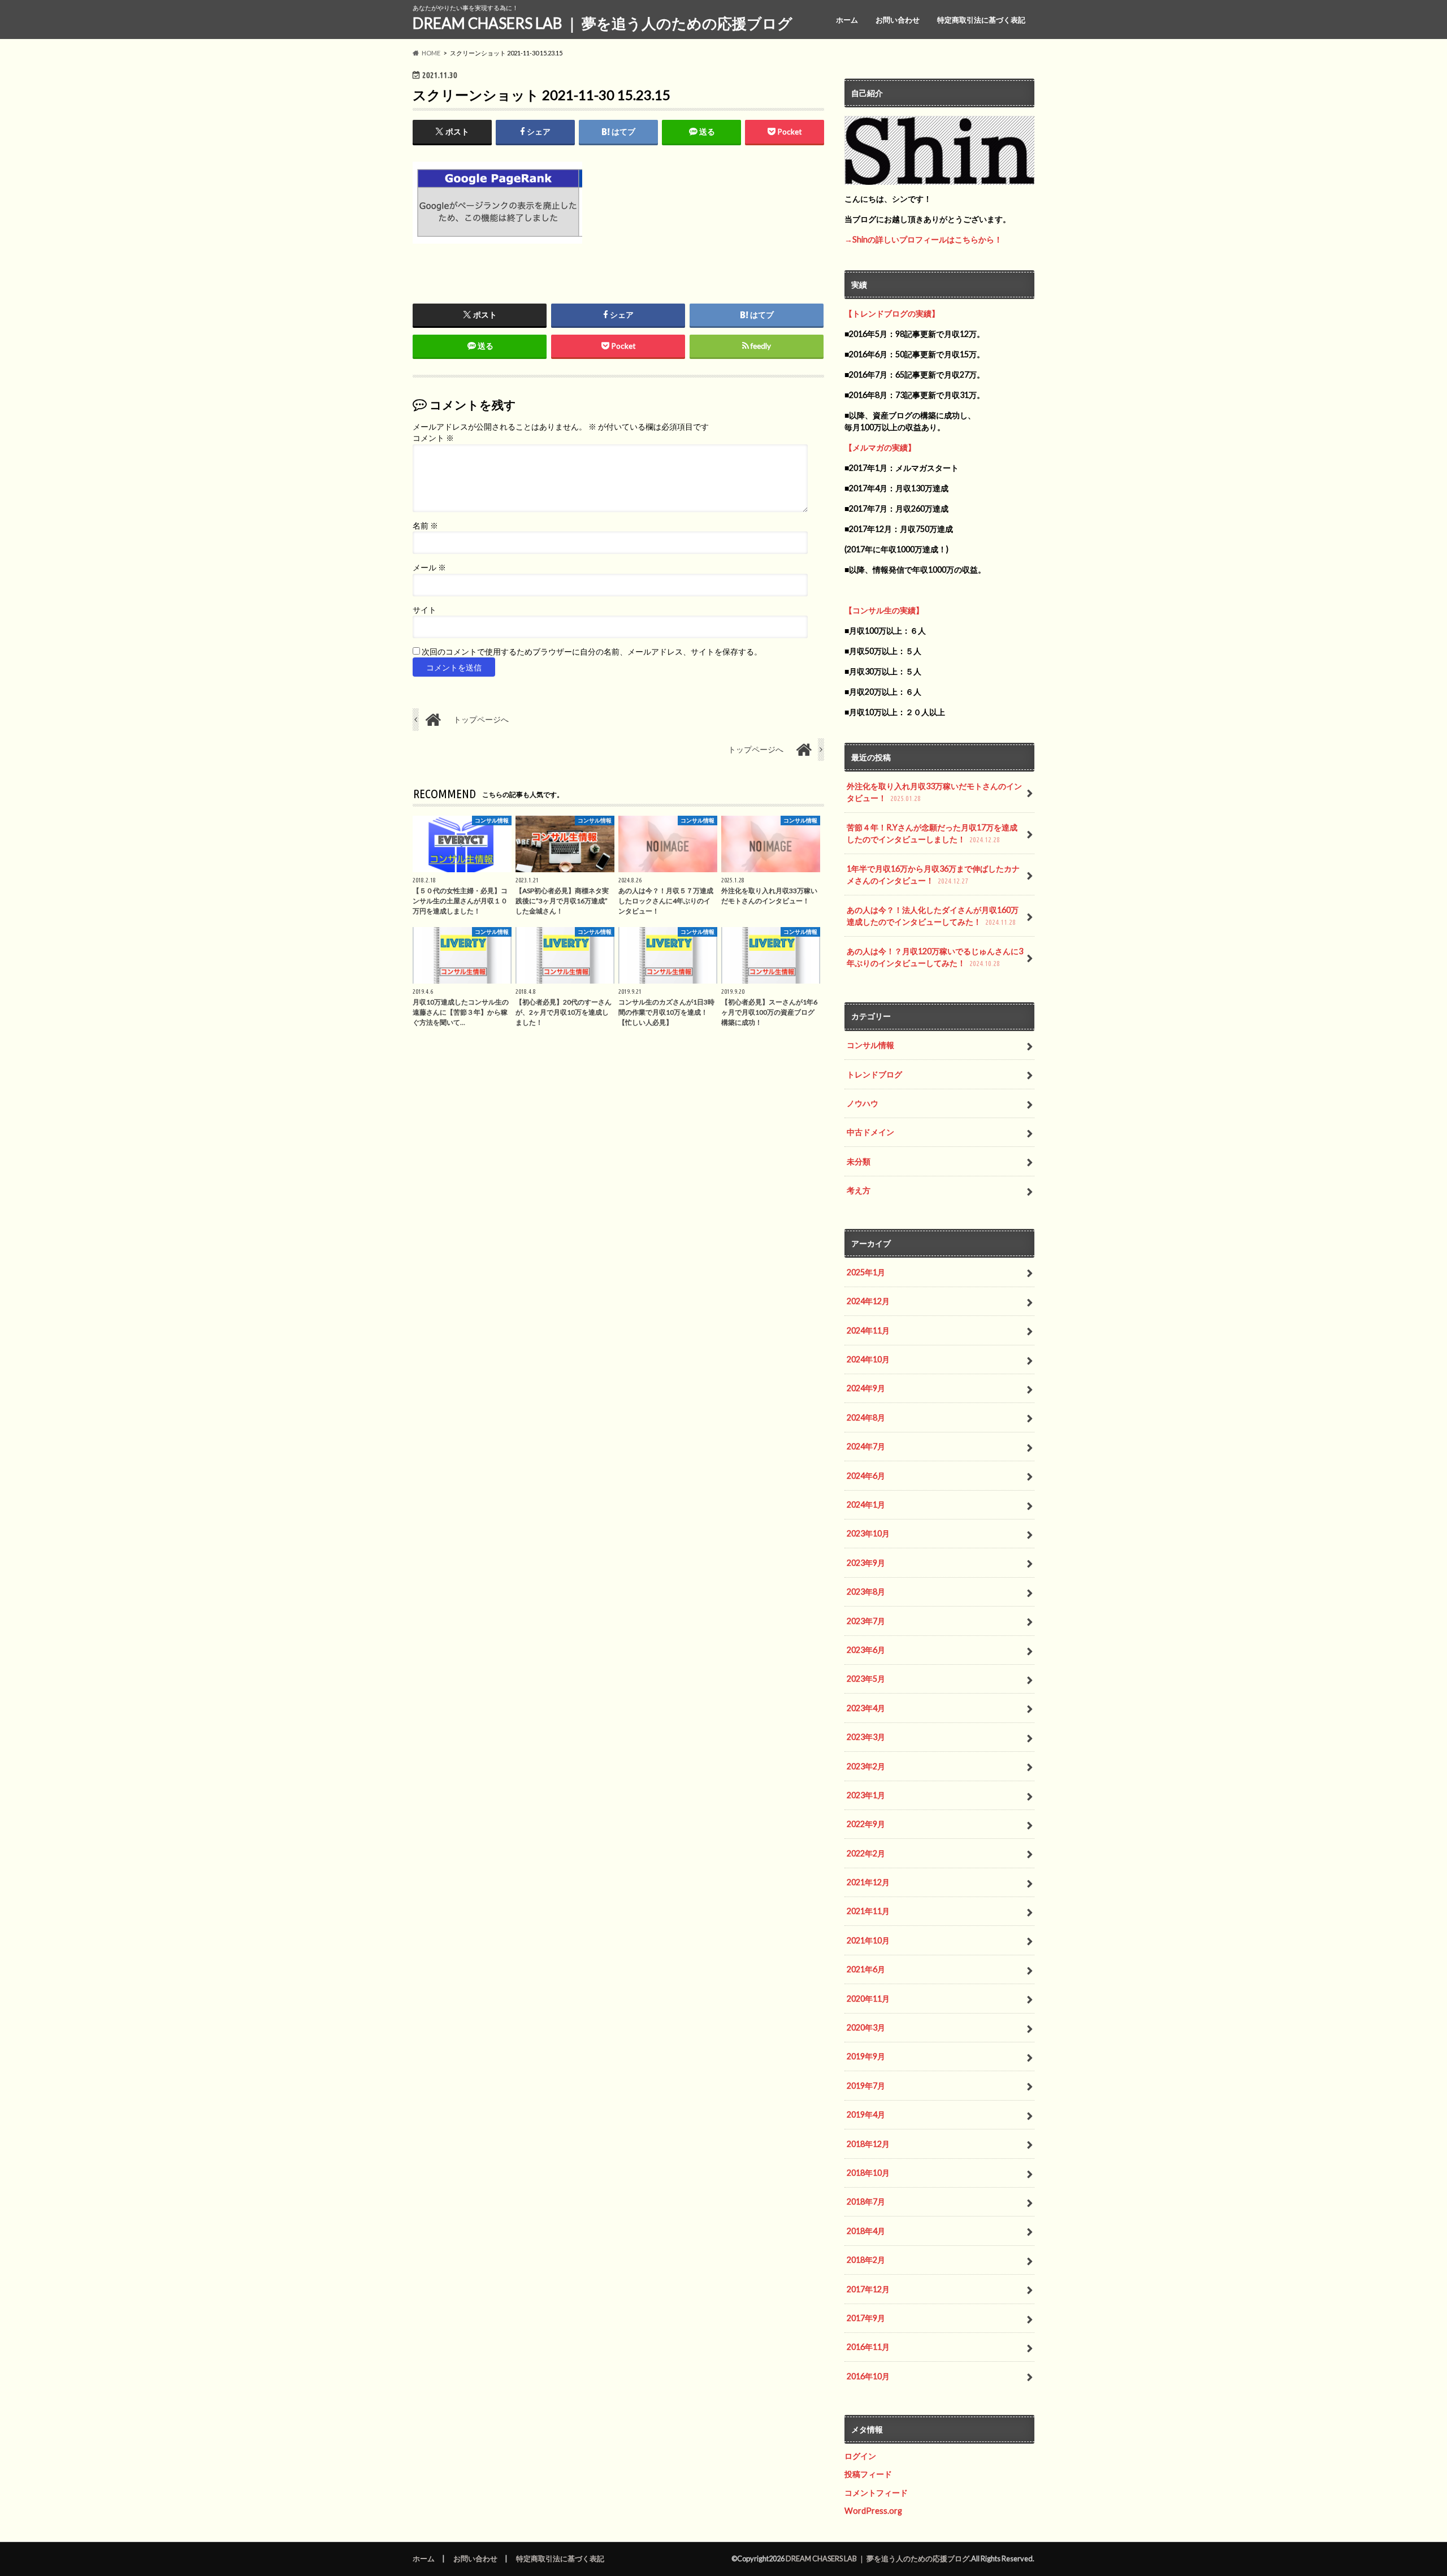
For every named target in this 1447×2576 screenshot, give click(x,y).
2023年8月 (866, 1592)
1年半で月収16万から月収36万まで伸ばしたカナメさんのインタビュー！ (933, 875)
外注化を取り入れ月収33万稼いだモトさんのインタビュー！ (934, 792)
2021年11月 (868, 1911)
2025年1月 (866, 1272)
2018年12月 (868, 2144)
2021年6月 (866, 1969)
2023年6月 (866, 1650)
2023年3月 (866, 1737)
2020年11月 (868, 1999)
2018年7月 (866, 2201)
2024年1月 (866, 1505)
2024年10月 (868, 1359)
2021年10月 (868, 1940)
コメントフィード (876, 2493)
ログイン (860, 2456)
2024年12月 (868, 1301)
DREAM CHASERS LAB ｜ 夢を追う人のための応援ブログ (603, 23)
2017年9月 (866, 2318)
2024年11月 (868, 1330)
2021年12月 (868, 1882)
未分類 (859, 1161)
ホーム (847, 20)
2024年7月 (866, 1446)
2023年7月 (866, 1621)
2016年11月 (868, 2347)
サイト (424, 610)
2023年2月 (866, 1766)
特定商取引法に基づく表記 (981, 20)
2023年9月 (866, 1563)
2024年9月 (866, 1388)
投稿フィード (868, 2474)
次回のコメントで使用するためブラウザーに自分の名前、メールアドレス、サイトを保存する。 (592, 652)
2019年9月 (866, 2056)
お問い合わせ (898, 20)
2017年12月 (868, 2289)
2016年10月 (868, 2376)
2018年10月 (868, 2173)
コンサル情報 (870, 1045)
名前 (425, 526)
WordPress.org (873, 2511)
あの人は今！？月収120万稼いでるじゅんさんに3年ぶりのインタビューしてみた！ (935, 957)
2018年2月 (866, 2260)
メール (429, 568)
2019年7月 (866, 2086)
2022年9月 (866, 1824)
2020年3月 (866, 2027)
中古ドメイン (870, 1132)
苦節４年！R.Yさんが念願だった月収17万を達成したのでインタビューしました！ (932, 834)
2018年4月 (866, 2231)
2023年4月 (866, 1708)
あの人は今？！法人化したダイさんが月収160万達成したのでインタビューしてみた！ (933, 916)
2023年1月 (866, 1795)
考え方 (859, 1190)
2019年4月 (866, 2114)
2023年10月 (868, 1533)
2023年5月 (866, 1679)
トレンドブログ (874, 1074)
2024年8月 (866, 1417)
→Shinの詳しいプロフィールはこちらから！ (923, 239)
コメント (433, 438)
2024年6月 (866, 1476)
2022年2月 (866, 1853)
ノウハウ (863, 1103)
